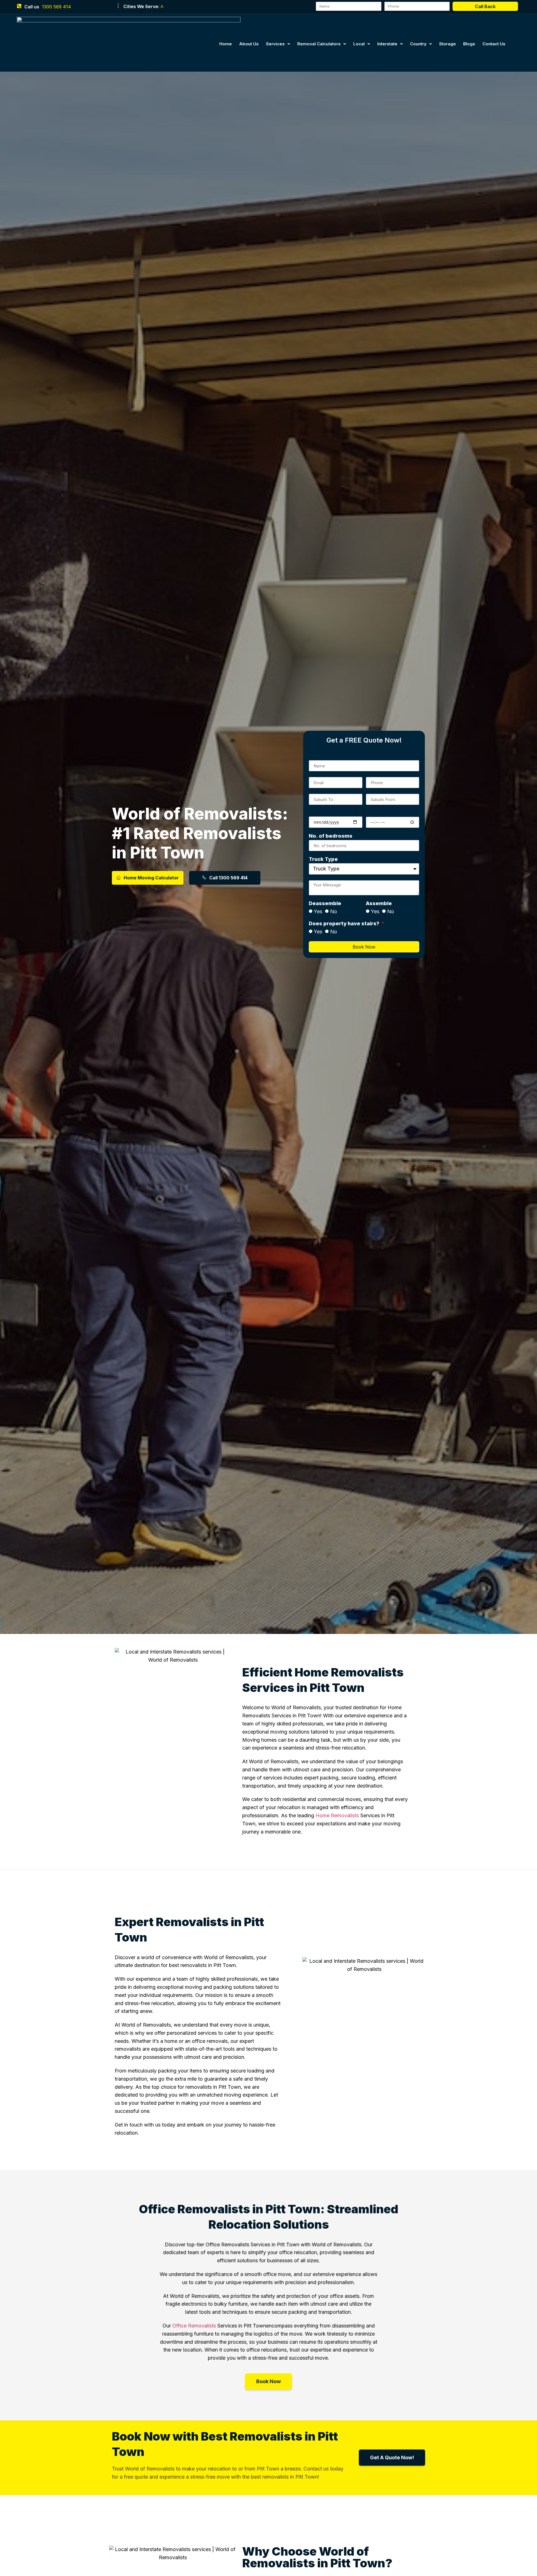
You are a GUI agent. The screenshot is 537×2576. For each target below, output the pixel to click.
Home (226, 44)
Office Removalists (194, 2326)
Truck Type (323, 859)
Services (275, 44)
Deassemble (325, 904)
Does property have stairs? (345, 924)
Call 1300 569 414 (228, 878)
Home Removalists (337, 1815)
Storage (447, 44)
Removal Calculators (319, 44)
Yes (318, 911)
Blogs (469, 44)
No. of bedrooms (331, 836)
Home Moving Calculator (151, 878)
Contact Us (494, 44)
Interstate (387, 44)
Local (359, 44)
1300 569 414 (56, 7)
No (334, 911)
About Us (249, 44)
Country (418, 44)
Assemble (379, 904)
